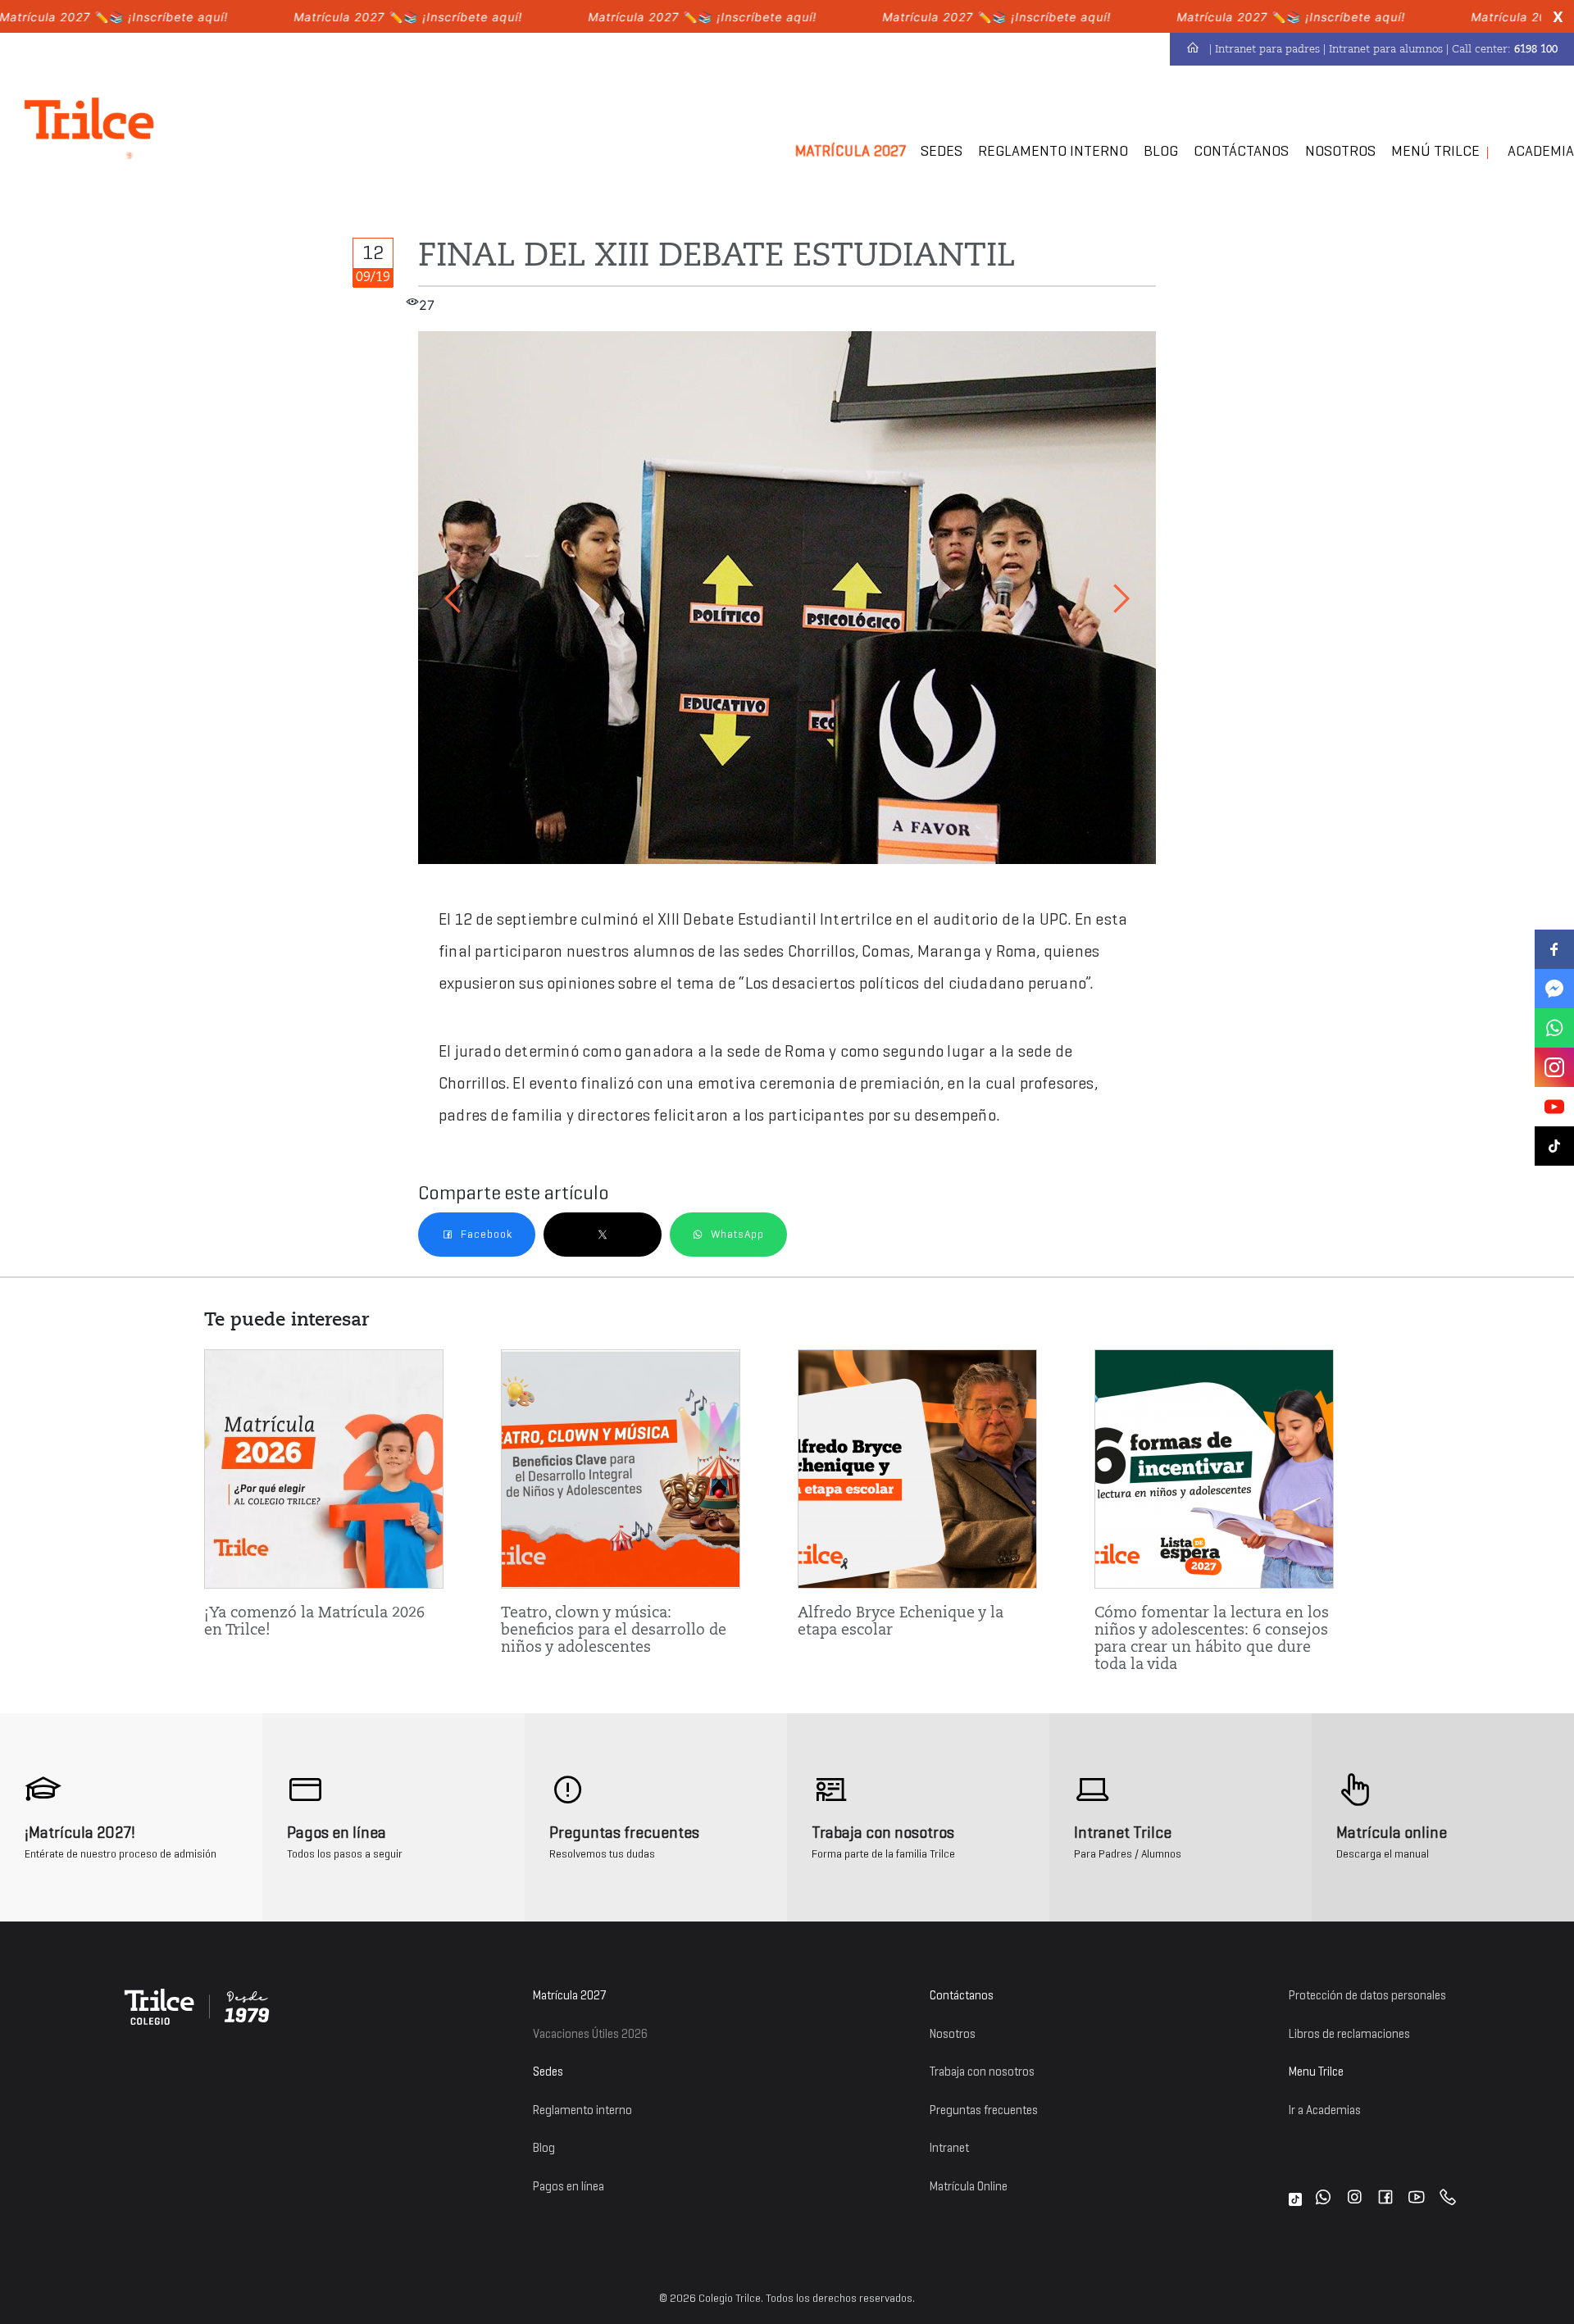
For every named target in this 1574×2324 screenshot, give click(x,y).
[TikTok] (1295, 2199)
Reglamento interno (582, 2110)
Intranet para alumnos (1386, 50)
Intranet (949, 2148)
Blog (1161, 152)
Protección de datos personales (1367, 1996)
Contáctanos (1241, 152)
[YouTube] (1417, 2199)
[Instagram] (1354, 2199)
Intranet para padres (1267, 50)
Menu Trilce (1316, 2072)
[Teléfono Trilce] (1448, 2199)
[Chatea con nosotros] (1323, 2199)
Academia (1541, 152)
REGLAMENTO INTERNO (1053, 152)
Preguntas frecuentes (984, 2110)
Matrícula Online (969, 2187)
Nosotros (1340, 152)
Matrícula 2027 (569, 1996)
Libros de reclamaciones (1349, 2034)
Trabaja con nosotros (982, 2072)
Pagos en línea (569, 2187)
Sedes (942, 152)
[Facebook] (1385, 2199)
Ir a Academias (1325, 2110)
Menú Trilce (1435, 152)
